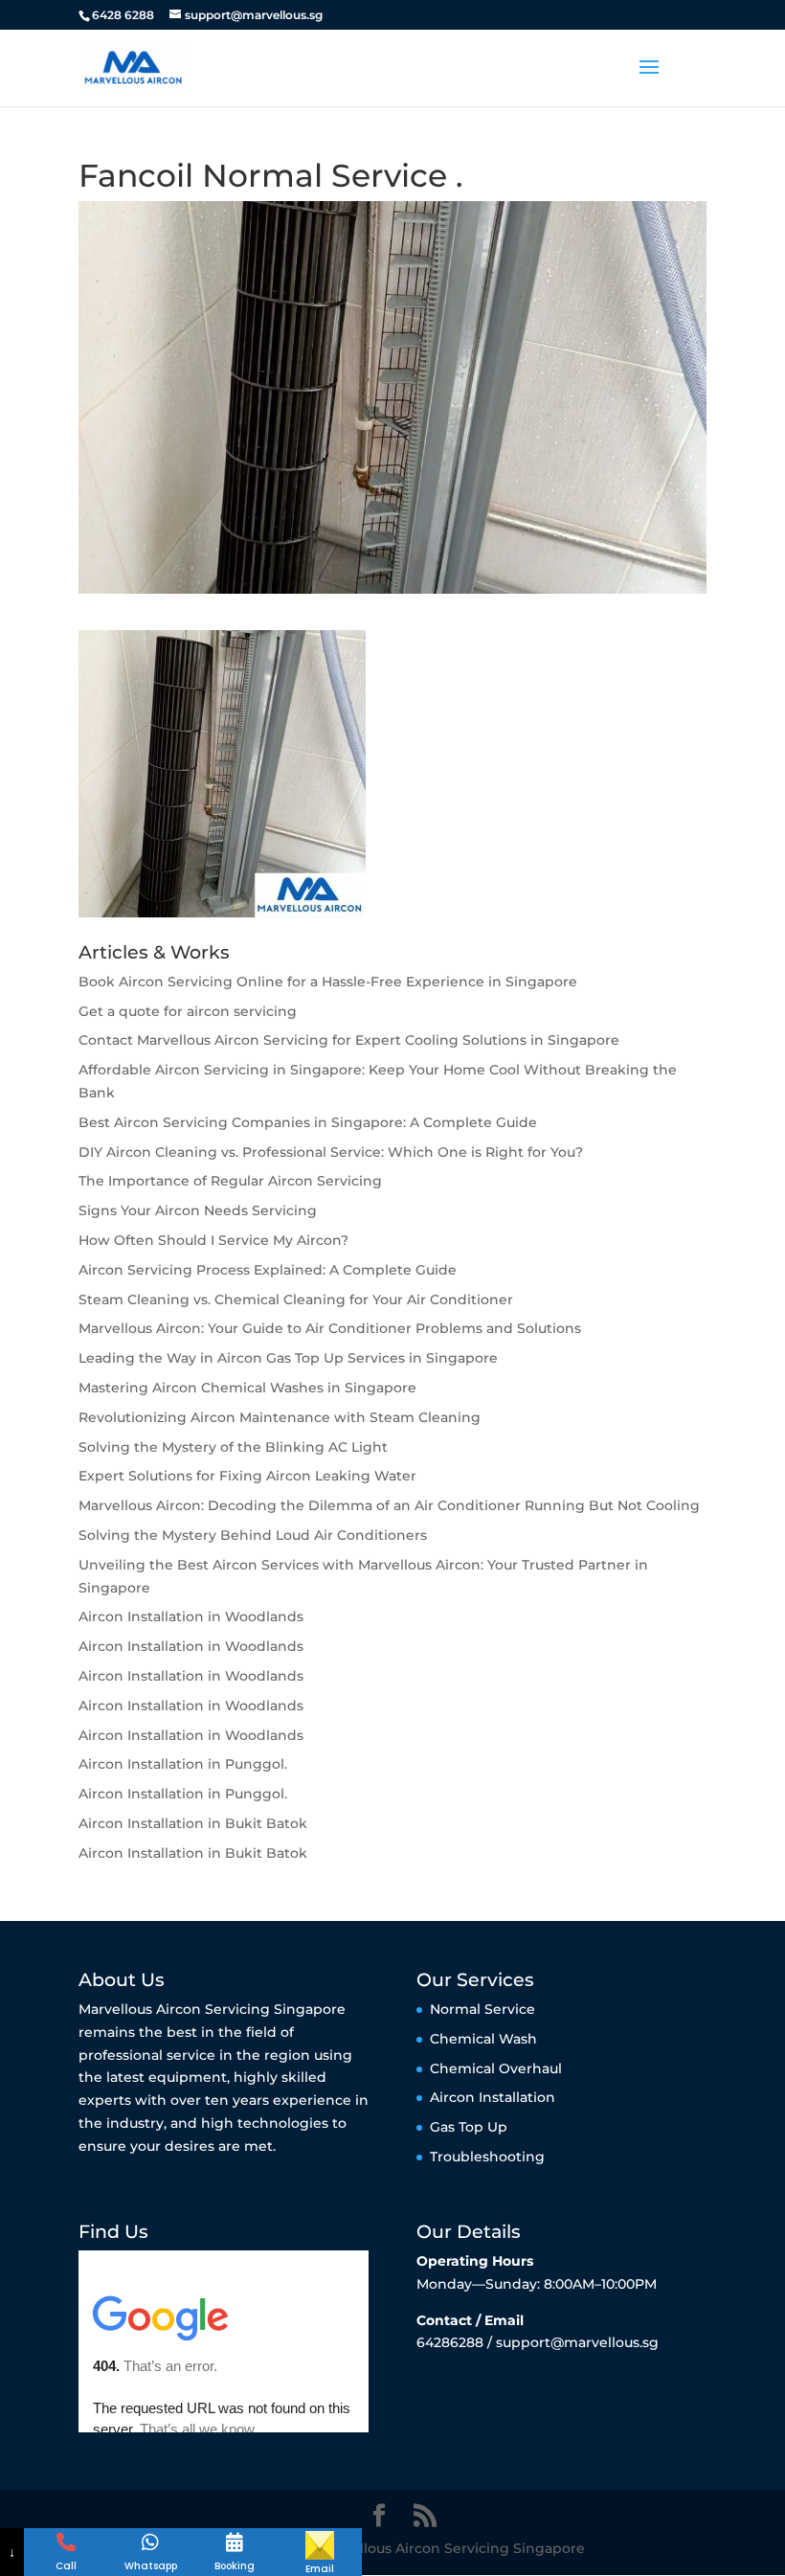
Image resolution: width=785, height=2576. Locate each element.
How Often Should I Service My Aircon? (213, 1240)
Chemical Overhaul (496, 2068)
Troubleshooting (487, 2157)
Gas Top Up (469, 2127)
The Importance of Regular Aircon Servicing (230, 1181)
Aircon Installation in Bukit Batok (193, 1823)
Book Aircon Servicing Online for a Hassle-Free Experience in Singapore (328, 982)
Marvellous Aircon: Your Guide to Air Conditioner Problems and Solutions (330, 1328)
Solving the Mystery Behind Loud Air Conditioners (253, 1535)
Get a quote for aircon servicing (188, 1011)
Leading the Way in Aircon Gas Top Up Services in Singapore (288, 1358)
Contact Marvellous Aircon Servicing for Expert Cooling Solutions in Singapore (349, 1040)
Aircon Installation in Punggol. (183, 1764)
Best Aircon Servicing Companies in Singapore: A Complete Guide (308, 1122)
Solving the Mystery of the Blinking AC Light (233, 1447)
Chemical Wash (483, 2039)
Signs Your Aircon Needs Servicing (198, 1210)
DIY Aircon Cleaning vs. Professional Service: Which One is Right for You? (331, 1152)
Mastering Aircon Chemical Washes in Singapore (247, 1388)
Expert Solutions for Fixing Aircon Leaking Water (247, 1476)
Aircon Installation (493, 2097)
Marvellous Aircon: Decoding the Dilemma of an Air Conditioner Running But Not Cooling (389, 1505)
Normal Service (482, 2009)
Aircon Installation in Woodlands (191, 1616)
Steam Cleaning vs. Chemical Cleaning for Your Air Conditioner (296, 1299)
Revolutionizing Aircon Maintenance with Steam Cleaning (280, 1417)
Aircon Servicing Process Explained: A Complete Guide (268, 1270)
